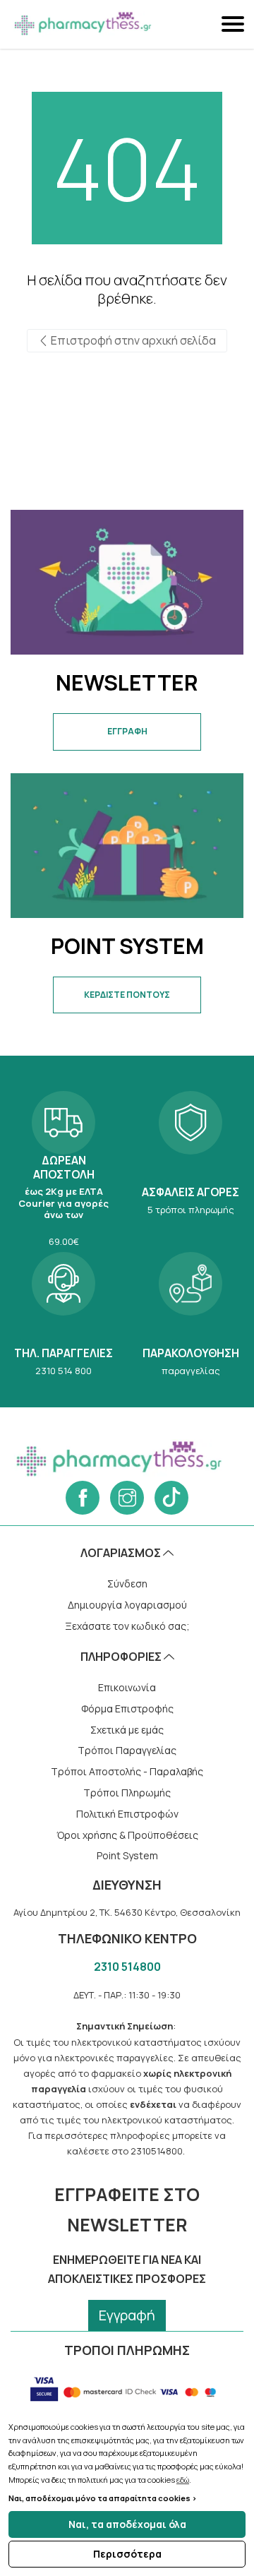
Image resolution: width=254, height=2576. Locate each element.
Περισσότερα (127, 2554)
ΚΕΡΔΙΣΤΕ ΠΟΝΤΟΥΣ (127, 995)
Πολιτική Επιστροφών (127, 1814)
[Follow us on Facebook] (83, 1498)
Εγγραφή (127, 2315)
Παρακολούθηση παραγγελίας (190, 1312)
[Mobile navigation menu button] (234, 24)
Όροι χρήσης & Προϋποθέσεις (127, 1835)
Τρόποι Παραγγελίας (127, 1750)
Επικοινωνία (127, 1687)
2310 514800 (127, 1967)
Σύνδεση (127, 1584)
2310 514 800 (64, 1312)
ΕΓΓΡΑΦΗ (127, 731)
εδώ (183, 2480)
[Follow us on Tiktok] (171, 1498)
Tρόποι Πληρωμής (127, 1793)
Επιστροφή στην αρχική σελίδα (132, 340)
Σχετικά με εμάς (127, 1730)
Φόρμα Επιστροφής (127, 1709)
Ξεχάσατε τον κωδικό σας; (127, 1626)
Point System (127, 1855)
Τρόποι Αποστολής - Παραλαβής (127, 1771)
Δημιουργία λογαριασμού (127, 1605)
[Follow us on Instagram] (127, 1498)
